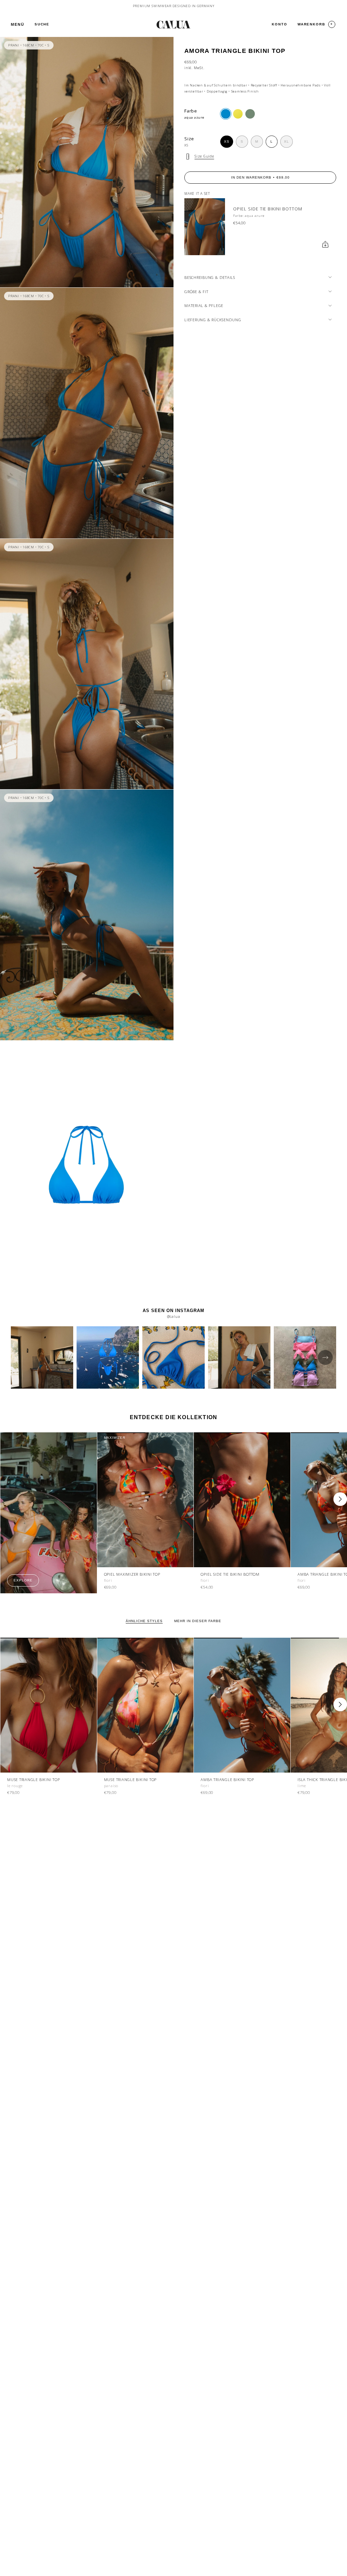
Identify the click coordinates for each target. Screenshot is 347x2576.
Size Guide (204, 156)
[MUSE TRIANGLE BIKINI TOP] (49, 1705)
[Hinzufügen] (325, 244)
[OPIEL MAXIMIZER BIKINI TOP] (146, 1500)
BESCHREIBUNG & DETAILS (210, 277)
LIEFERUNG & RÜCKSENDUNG (213, 320)
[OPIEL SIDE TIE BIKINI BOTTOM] (205, 227)
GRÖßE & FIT (196, 292)
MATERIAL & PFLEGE (204, 305)
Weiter (340, 1499)
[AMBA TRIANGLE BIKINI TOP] (242, 1705)
